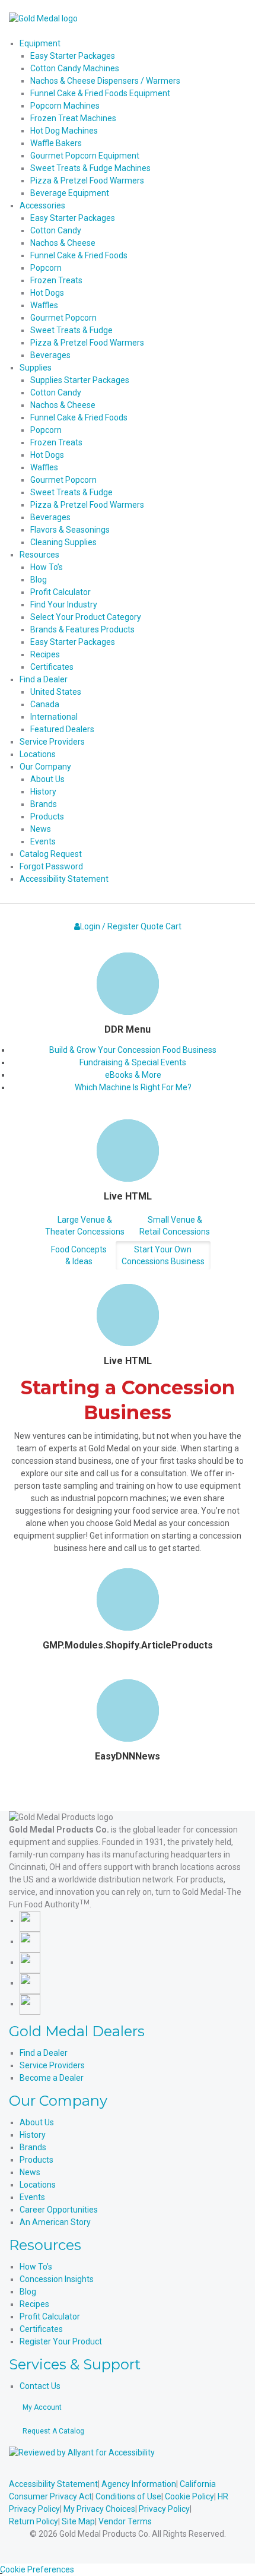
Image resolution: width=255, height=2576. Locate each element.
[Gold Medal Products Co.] (43, 18)
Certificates (41, 2329)
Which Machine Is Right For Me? (133, 1087)
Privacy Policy (164, 2509)
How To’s (36, 2267)
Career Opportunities (59, 2210)
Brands (33, 2147)
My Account (42, 2407)
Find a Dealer (44, 2053)
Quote (152, 926)
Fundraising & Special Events (133, 1062)
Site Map (78, 2521)
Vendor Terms (125, 2521)
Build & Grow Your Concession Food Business (133, 1050)
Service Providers (52, 2065)
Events (32, 2197)
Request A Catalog (53, 2431)
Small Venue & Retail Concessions (175, 1226)
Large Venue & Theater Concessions (85, 1226)
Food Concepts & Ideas (79, 1255)
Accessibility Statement (53, 2484)
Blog (28, 2292)
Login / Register (109, 926)
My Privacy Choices (99, 2509)
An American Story (55, 2222)
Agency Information (139, 2484)
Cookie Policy (189, 2496)
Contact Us (40, 2386)
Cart (173, 926)
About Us (37, 2122)
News (30, 2172)
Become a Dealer (52, 2078)
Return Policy (34, 2521)
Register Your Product (61, 2341)
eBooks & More (133, 1075)
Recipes (34, 2304)
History (33, 2135)
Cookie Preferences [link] (37, 2569)
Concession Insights (57, 2279)
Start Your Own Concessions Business (163, 1255)
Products (36, 2160)
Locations (38, 2185)
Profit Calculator (50, 2316)
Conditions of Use (128, 2496)
